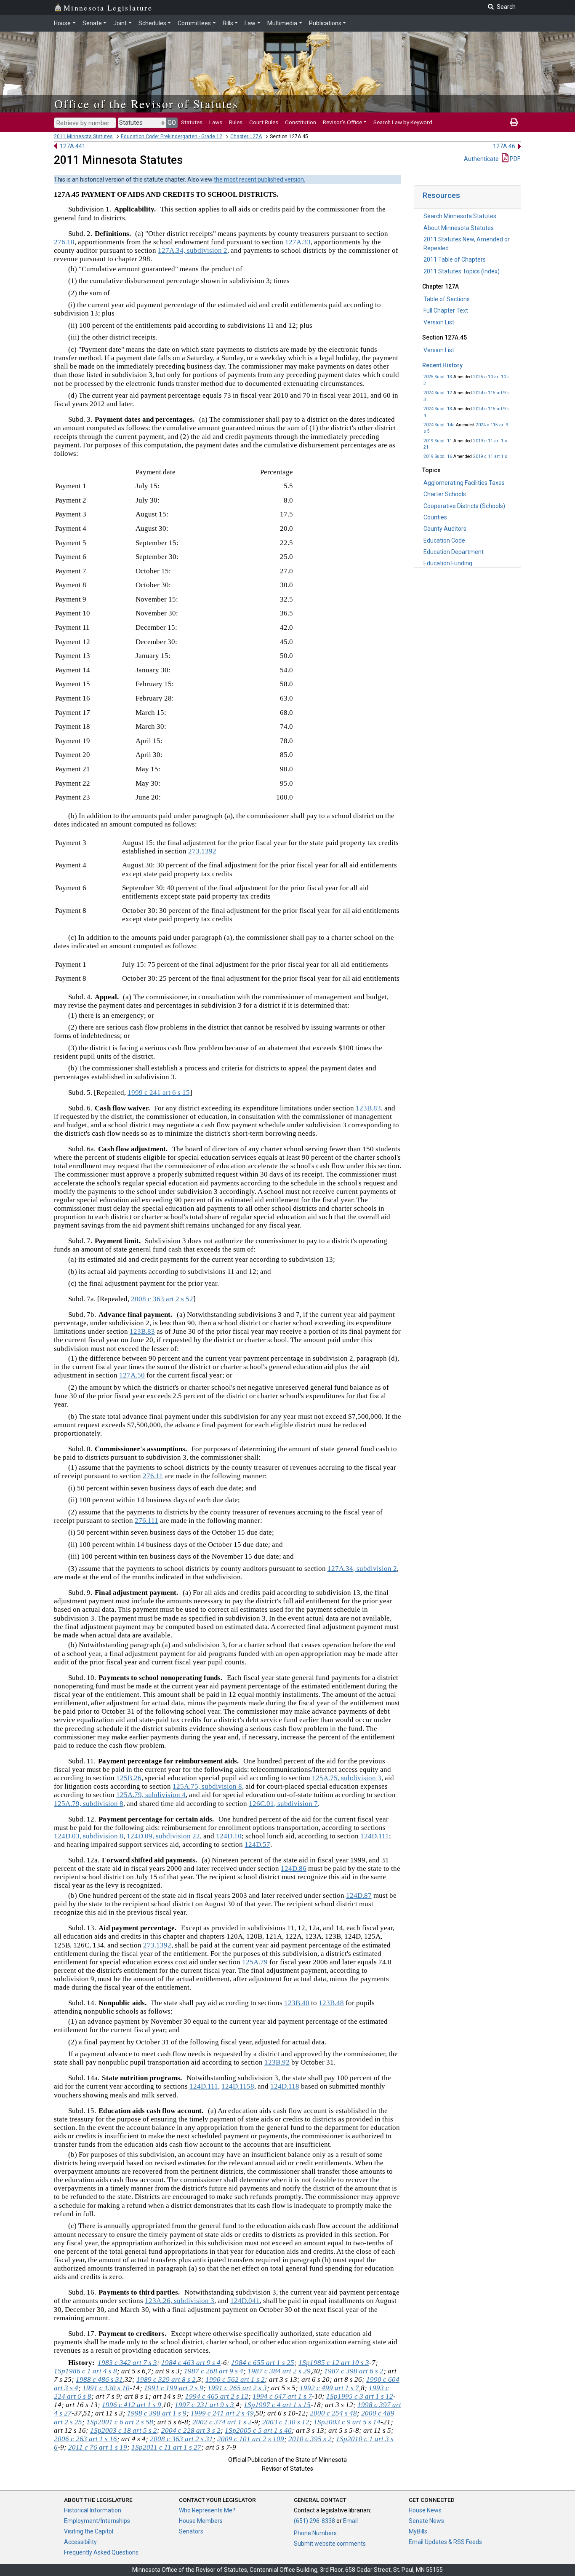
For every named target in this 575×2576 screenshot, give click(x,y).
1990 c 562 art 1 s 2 (235, 2379)
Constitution (301, 122)
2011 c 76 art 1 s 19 (98, 2447)
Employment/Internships (97, 2521)
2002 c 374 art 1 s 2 (222, 2422)
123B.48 (331, 2003)
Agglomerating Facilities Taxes (464, 483)
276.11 (153, 1476)
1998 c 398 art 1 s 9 (157, 2413)
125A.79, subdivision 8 (89, 1804)
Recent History (442, 365)
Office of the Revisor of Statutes (146, 104)
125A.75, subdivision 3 (347, 1778)
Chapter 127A (246, 136)
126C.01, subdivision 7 (283, 1804)
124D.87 (359, 1895)
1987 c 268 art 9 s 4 (214, 2371)
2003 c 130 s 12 (286, 2422)
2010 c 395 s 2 (310, 2439)
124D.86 (294, 1868)
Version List (439, 322)
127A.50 (132, 1375)
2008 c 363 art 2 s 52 (162, 1299)
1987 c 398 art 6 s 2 (354, 2371)
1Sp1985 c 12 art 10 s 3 (334, 2363)
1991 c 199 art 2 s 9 (174, 2388)
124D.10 (229, 1836)
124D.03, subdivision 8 (89, 1836)
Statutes (192, 122)
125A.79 (255, 1962)
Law (250, 23)
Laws (216, 122)
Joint (120, 23)
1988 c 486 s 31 (99, 2379)
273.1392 (202, 851)
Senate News (426, 2521)
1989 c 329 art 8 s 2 (166, 2379)
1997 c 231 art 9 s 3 (204, 2405)
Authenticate (481, 159)
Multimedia (282, 23)
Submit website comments (330, 2544)
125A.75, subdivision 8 (207, 1786)
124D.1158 (238, 2086)
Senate (92, 23)
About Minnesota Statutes (459, 228)
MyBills (418, 2531)
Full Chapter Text (446, 310)
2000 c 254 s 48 (333, 2413)
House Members (201, 2521)
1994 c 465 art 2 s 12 (217, 2396)
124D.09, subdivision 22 (163, 1836)
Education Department (454, 552)
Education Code (444, 540)
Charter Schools (445, 494)
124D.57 (257, 1844)
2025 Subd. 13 (438, 377)
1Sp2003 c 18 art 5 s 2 (124, 2430)
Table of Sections (447, 299)
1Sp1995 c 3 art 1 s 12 (360, 2396)
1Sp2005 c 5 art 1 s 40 (258, 2430)
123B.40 (297, 2003)
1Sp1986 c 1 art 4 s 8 (85, 2371)
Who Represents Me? (207, 2510)
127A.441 (73, 146)
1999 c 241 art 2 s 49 (222, 2413)
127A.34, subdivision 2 (193, 250)
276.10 (64, 242)
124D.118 (285, 2086)
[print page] (514, 122)
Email (350, 2521)
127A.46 (504, 146)
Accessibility (80, 2542)
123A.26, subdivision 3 (180, 2301)
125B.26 (129, 1778)
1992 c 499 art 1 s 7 (329, 2388)
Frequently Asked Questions (101, 2552)
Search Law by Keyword (403, 122)
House (62, 23)
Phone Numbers (315, 2533)
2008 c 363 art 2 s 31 (181, 2439)
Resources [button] (441, 195)
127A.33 (298, 242)
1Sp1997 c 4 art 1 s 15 (277, 2405)
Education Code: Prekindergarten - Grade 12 (172, 136)
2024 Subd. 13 (438, 409)
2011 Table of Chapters (455, 259)
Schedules (152, 23)
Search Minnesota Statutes (460, 216)
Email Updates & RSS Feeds (445, 2542)
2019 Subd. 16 (438, 456)
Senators (191, 2531)
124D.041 (245, 2301)
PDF (514, 159)
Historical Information (93, 2510)
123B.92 (277, 2062)
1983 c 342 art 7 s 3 (127, 2363)
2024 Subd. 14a (439, 425)
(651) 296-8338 (314, 2521)
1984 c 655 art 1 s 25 (263, 2363)
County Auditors (445, 529)
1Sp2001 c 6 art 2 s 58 (120, 2422)
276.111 (146, 1521)
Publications (325, 23)
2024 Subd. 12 (438, 393)
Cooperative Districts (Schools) (464, 506)
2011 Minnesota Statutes (83, 136)
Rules (236, 122)
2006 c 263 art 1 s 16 (85, 2439)
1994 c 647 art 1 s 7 (282, 2396)
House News (425, 2510)
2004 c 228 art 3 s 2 (191, 2430)
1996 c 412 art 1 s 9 (132, 2405)
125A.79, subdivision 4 (151, 1795)
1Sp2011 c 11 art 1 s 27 (166, 2447)
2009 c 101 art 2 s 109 (251, 2439)
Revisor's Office (342, 122)
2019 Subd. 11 (438, 441)
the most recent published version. (260, 179)
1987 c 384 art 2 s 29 (279, 2371)
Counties (435, 517)
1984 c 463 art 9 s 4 (191, 2363)
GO (172, 123)
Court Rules (264, 122)
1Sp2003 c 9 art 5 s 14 (347, 2422)
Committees (194, 23)
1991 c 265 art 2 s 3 (237, 2388)
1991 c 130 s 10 (106, 2388)
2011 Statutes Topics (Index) (462, 271)
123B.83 (368, 1108)
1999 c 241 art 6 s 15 (159, 1093)
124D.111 (375, 1836)
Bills (228, 23)
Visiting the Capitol (89, 2531)
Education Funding (448, 563)
